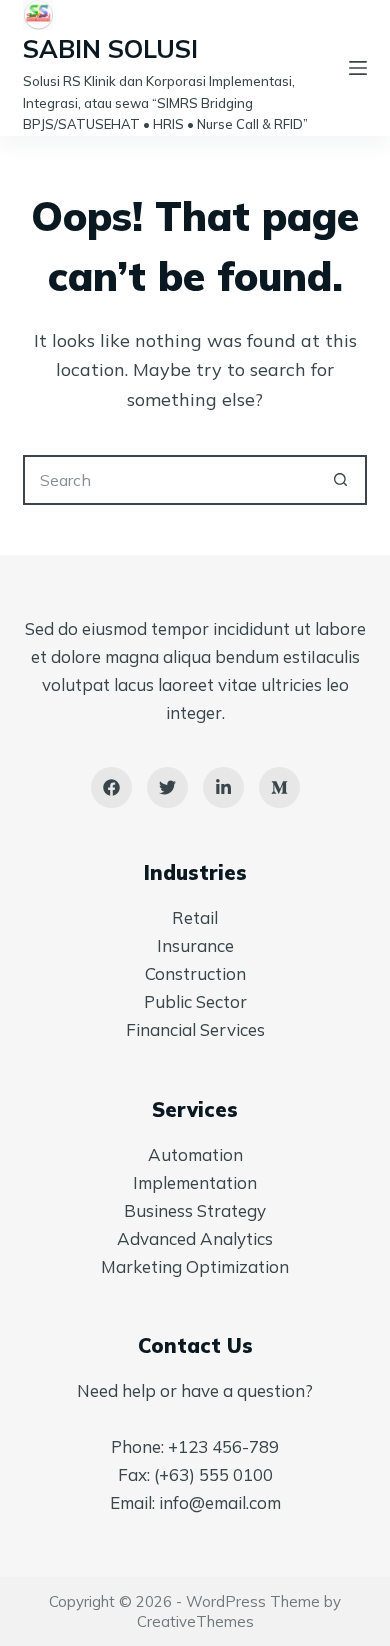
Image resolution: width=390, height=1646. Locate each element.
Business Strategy (195, 1210)
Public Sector (195, 1001)
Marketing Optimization (195, 1266)
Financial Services (195, 1029)
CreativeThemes (195, 1621)
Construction (195, 973)
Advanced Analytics (195, 1238)
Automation (195, 1154)
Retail (195, 917)
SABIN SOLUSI (110, 48)
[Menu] (358, 68)
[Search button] (342, 480)
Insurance (195, 945)
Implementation (195, 1182)
